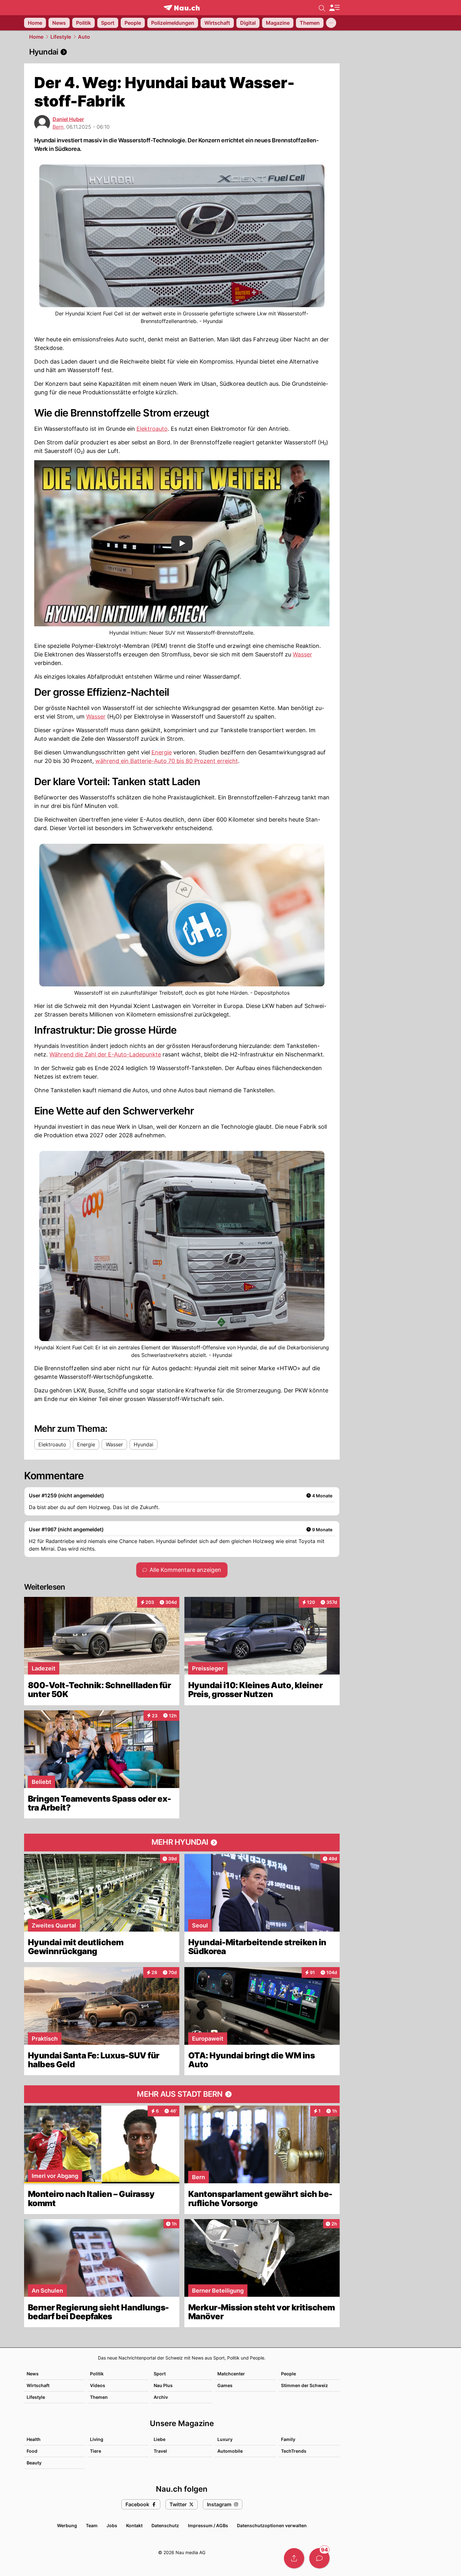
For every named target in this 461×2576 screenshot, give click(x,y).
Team (92, 2525)
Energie (162, 752)
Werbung (67, 2525)
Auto (84, 37)
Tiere (96, 2451)
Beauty (34, 2463)
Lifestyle (61, 37)
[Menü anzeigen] (334, 8)
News (33, 2374)
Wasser (302, 654)
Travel (160, 2451)
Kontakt (134, 2525)
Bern (58, 127)
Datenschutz (165, 2525)
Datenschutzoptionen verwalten (272, 2525)
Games (225, 2385)
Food (32, 2451)
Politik (97, 2374)
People (288, 2374)
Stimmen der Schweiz (304, 2385)
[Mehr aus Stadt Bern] (182, 2094)
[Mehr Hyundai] (182, 1843)
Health (34, 2439)
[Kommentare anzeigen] (319, 2558)
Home (36, 37)
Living (97, 2439)
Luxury (225, 2439)
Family (288, 2439)
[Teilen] (294, 2558)
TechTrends (294, 2451)
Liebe (160, 2439)
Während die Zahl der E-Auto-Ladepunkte (105, 1054)
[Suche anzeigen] (322, 8)
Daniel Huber (68, 119)
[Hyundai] (182, 52)
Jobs (112, 2525)
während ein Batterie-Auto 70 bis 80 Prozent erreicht (167, 761)
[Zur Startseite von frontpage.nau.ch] (182, 8)
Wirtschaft (38, 2385)
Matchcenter (231, 2374)
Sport (160, 2374)
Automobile (230, 2451)
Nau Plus (163, 2385)
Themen (99, 2397)
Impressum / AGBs (208, 2525)
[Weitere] (331, 23)
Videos (98, 2385)
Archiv (161, 2397)
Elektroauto (152, 429)
